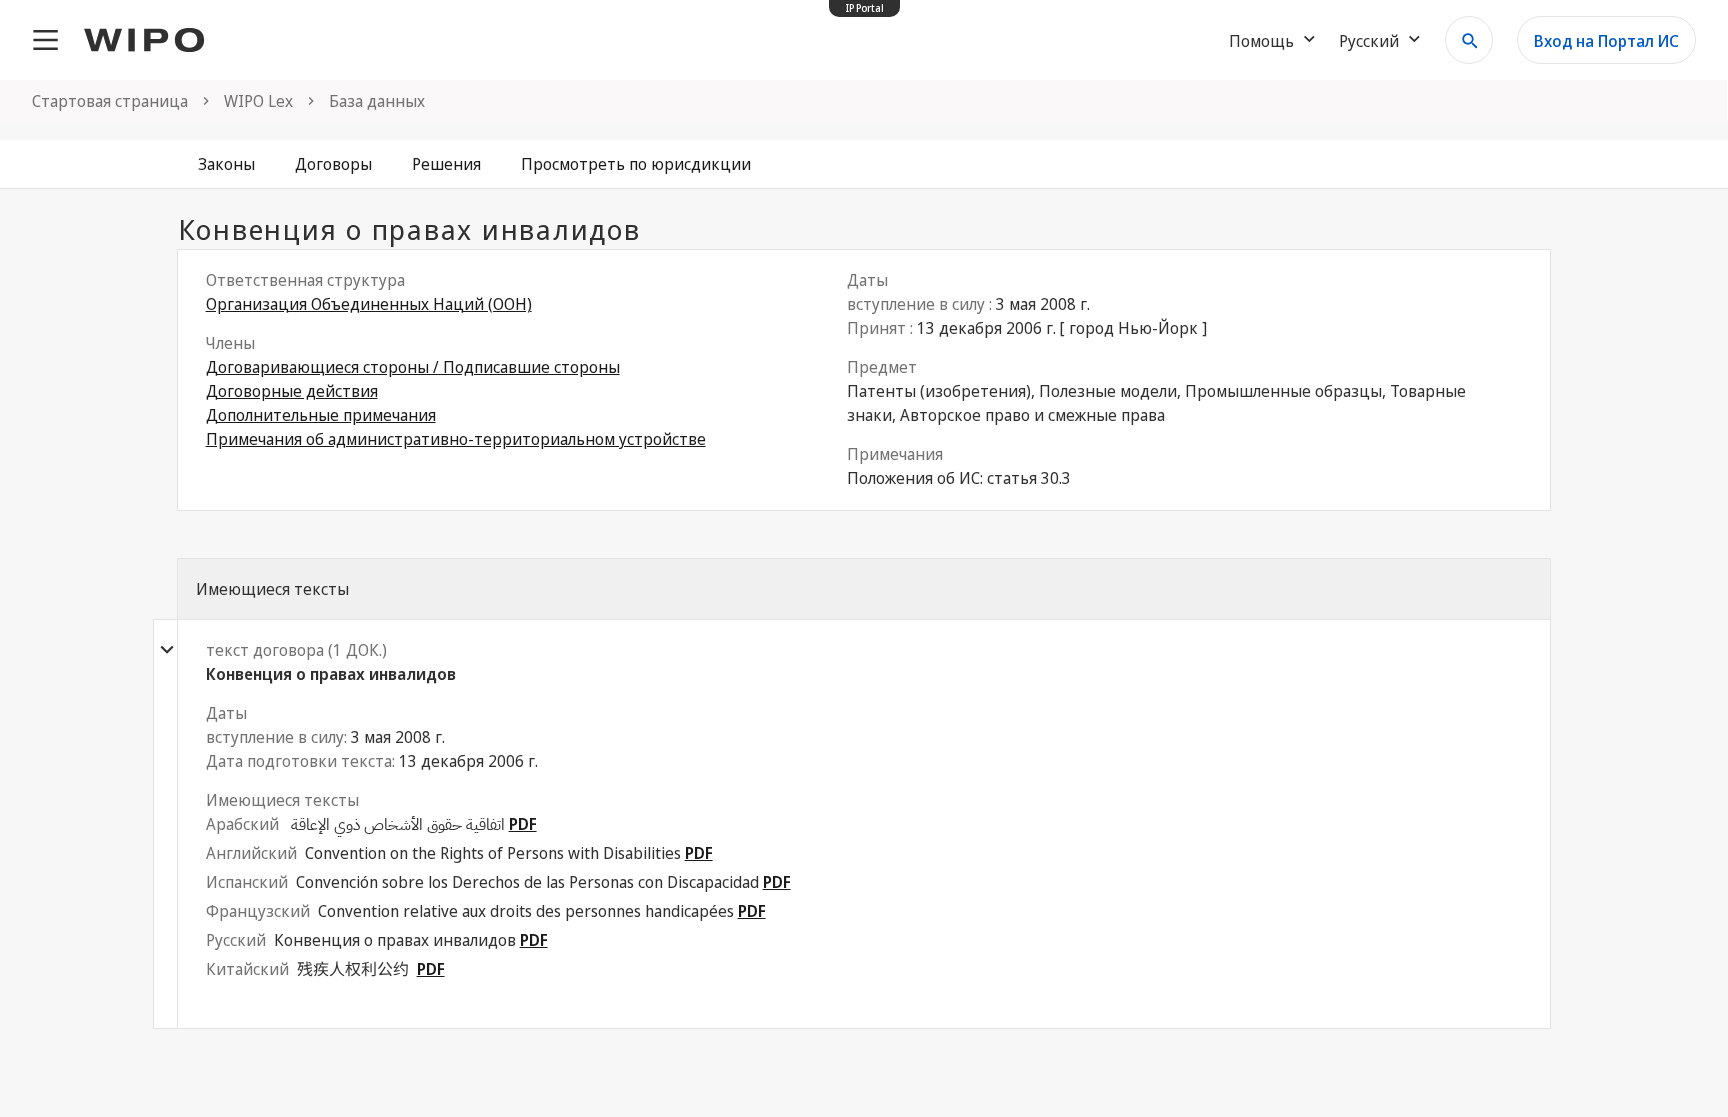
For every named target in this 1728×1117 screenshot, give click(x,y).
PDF (523, 824)
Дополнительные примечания (321, 415)
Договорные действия (292, 391)
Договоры (333, 164)
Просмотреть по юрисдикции (636, 164)
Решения (446, 164)
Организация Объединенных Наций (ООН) (369, 304)
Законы (226, 164)
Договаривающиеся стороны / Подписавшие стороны (413, 367)
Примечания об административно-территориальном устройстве (456, 439)
